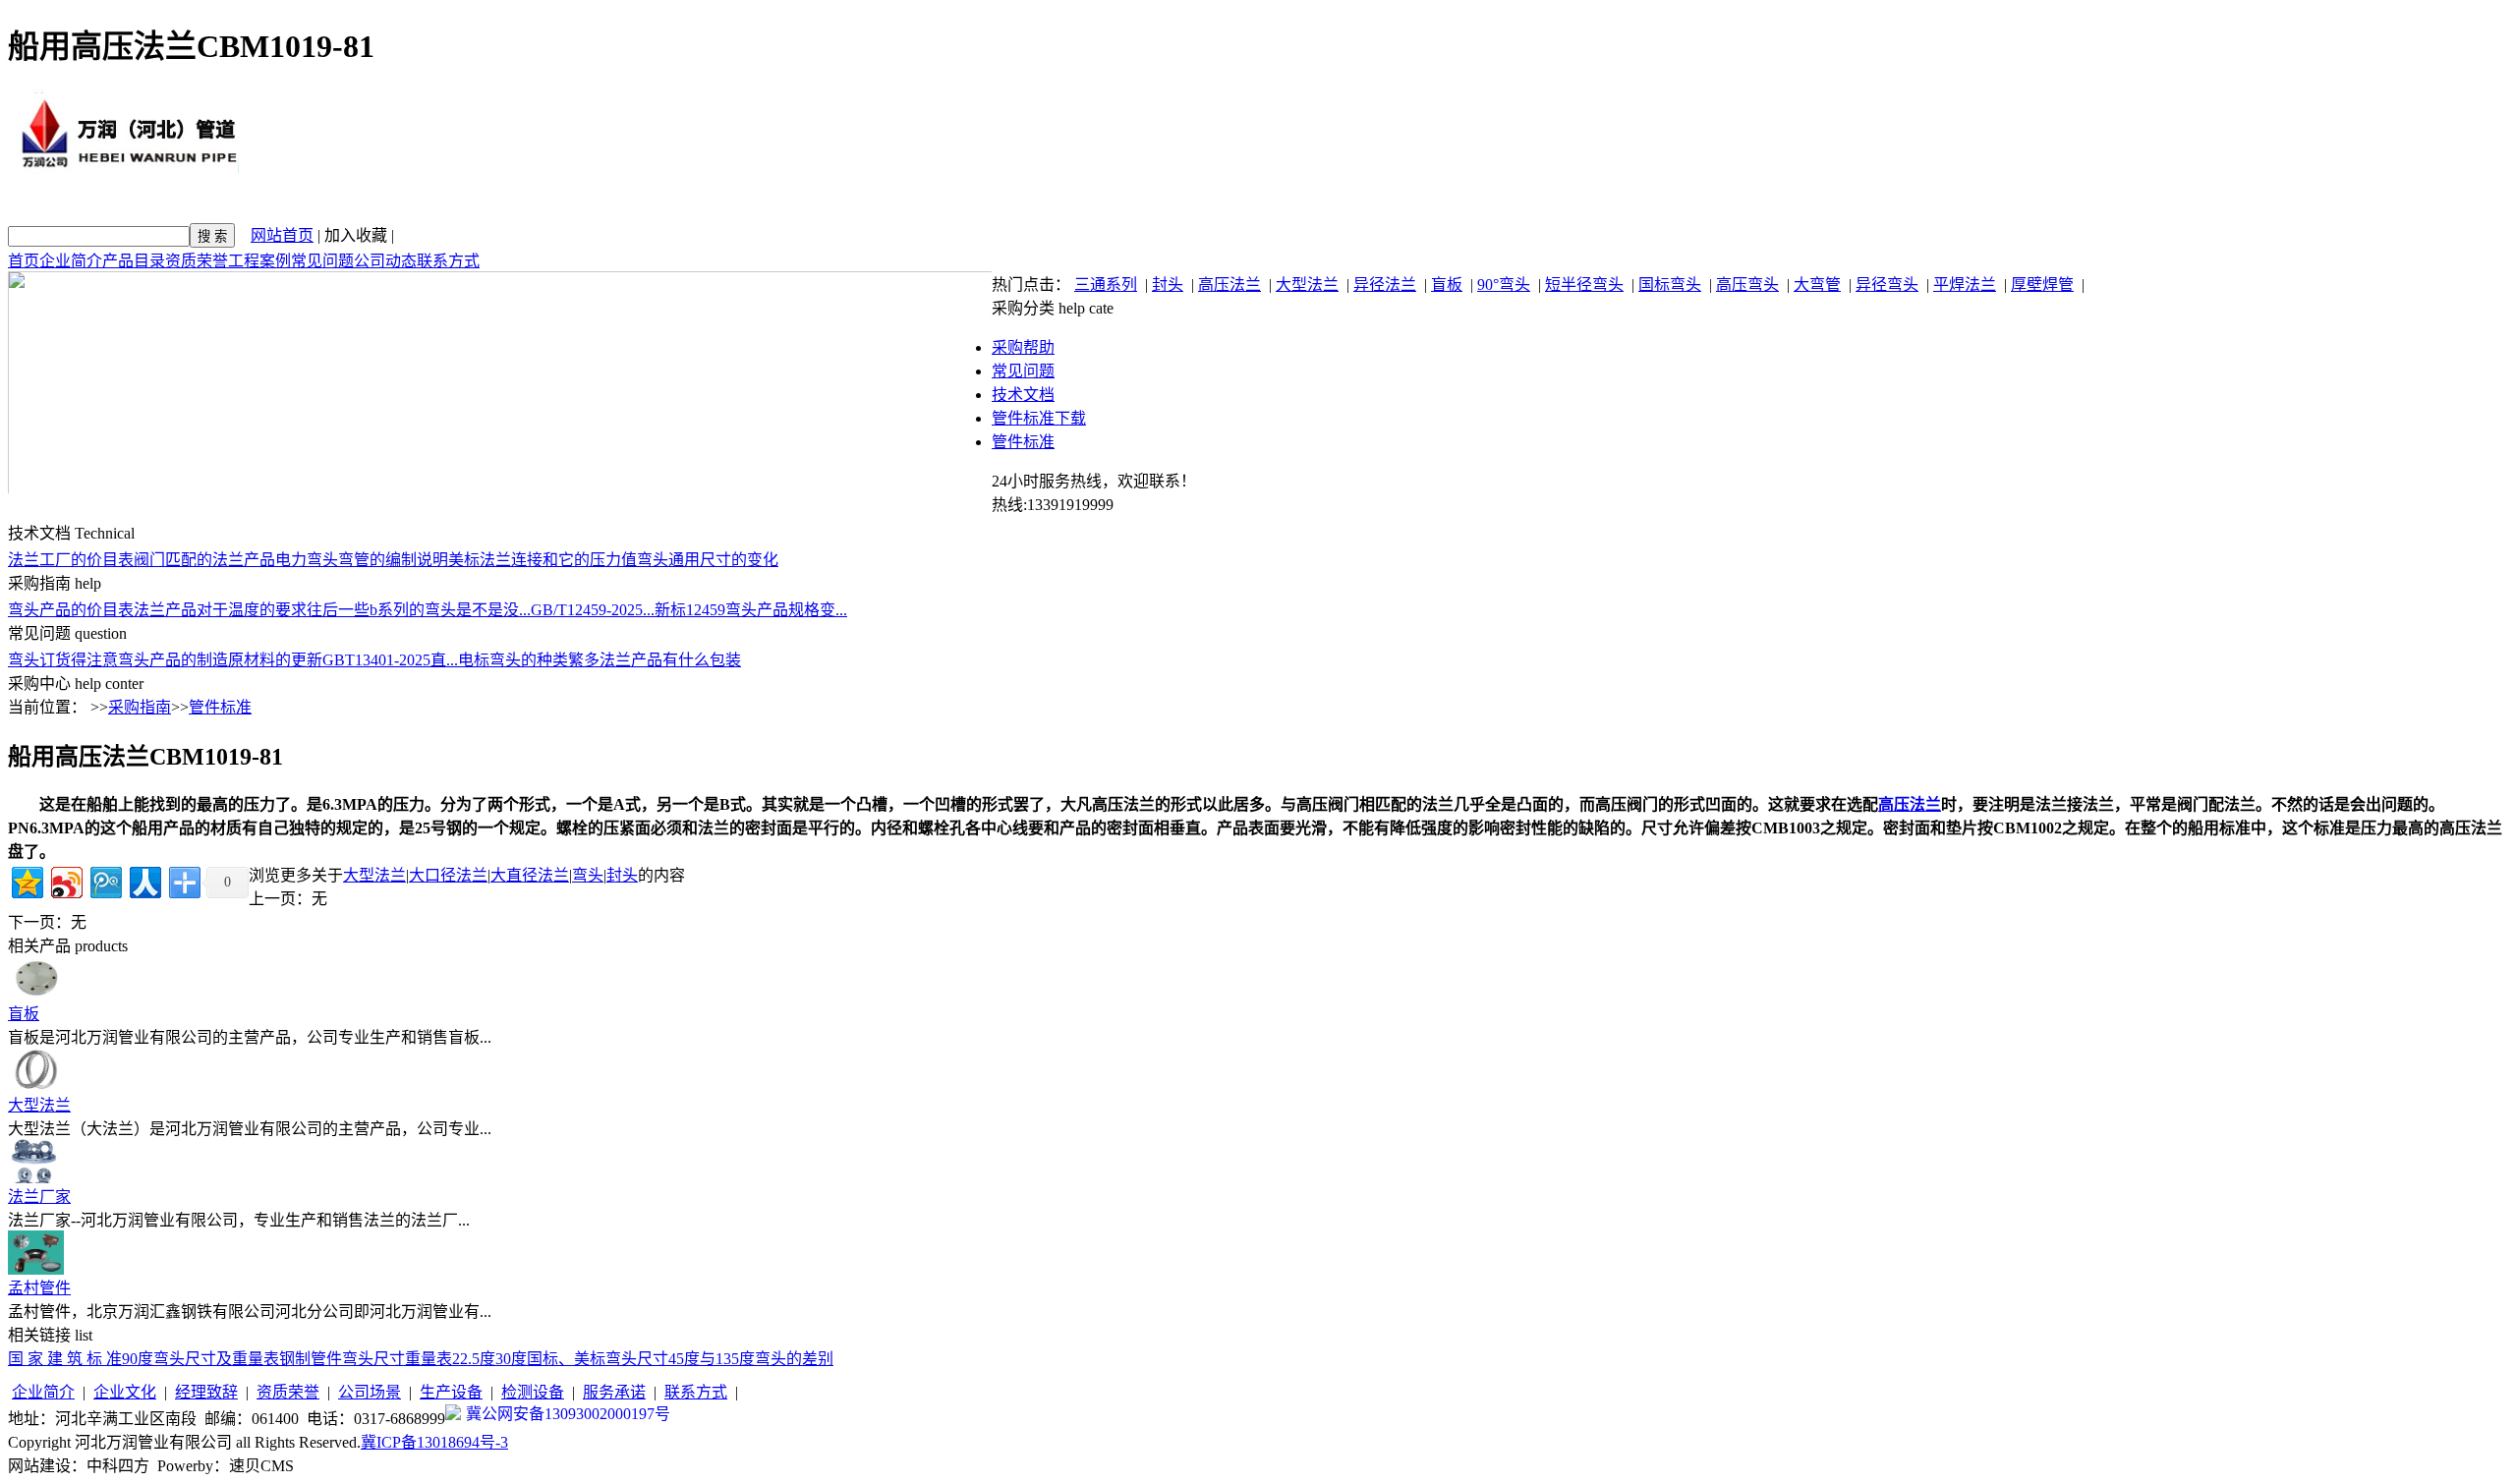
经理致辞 (206, 1392)
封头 (1168, 285)
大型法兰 (1307, 285)
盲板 (1447, 285)
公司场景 (370, 1392)
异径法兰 (1385, 285)
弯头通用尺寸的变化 (708, 560)
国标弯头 (1670, 285)
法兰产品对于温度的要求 (220, 610)
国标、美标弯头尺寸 (598, 1359)
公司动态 (385, 261)
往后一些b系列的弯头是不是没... (419, 610)
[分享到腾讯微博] (105, 880)
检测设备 (533, 1392)
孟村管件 (39, 1288)
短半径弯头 (1584, 285)
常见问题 (322, 261)
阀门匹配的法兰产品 (204, 560)
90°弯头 (1504, 285)
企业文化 (125, 1392)
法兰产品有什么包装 (670, 660)
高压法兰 (1229, 285)
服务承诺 (614, 1392)
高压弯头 (1747, 285)
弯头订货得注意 (63, 660)
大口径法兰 (448, 875)
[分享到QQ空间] (26, 880)
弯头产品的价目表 (71, 610)
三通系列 (1106, 285)
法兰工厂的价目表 (71, 560)
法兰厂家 (39, 1197)
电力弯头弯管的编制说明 (362, 560)
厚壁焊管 (2042, 285)
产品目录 (134, 261)
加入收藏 (356, 235)
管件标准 (1023, 442)
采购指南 (140, 707)
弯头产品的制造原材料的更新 (220, 660)
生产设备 (451, 1392)
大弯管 (1817, 285)
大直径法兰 (530, 875)
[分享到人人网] (144, 880)
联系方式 (448, 261)
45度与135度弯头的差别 (751, 1359)
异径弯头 (1887, 285)
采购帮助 (1023, 347)
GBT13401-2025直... (390, 660)
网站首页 (282, 235)
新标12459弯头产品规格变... (751, 610)
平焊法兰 (1965, 285)
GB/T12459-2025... (593, 610)
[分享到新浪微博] (65, 880)
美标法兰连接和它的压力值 (543, 560)
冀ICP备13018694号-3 (434, 1442)
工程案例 (259, 261)
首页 (24, 261)
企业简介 (71, 261)
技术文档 (1023, 395)
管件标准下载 (1039, 418)
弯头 (588, 875)
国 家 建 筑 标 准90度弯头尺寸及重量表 (143, 1359)
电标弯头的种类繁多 (529, 660)
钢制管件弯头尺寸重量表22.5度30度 (403, 1359)
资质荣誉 (197, 261)
